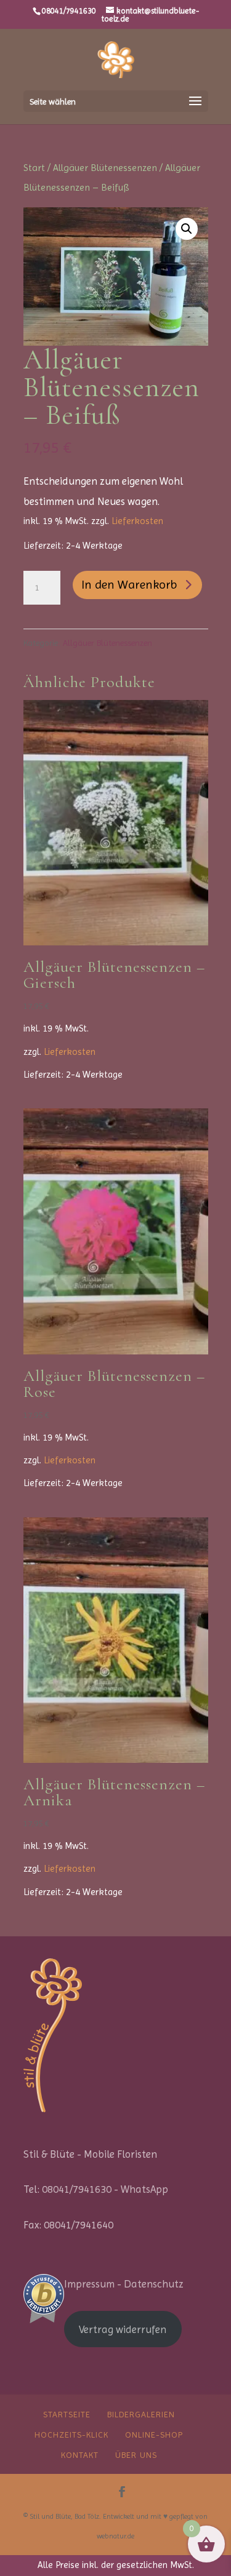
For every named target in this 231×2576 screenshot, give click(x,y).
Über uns (136, 2455)
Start (34, 168)
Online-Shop (154, 2435)
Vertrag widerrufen (123, 2329)
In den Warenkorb (129, 585)
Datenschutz (154, 2284)
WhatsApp (144, 2189)
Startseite (67, 2414)
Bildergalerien (141, 2414)
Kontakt (80, 2455)
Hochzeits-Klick (71, 2435)
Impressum (89, 2284)
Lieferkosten (137, 521)
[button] (187, 229)
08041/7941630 (69, 11)
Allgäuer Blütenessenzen (105, 168)
